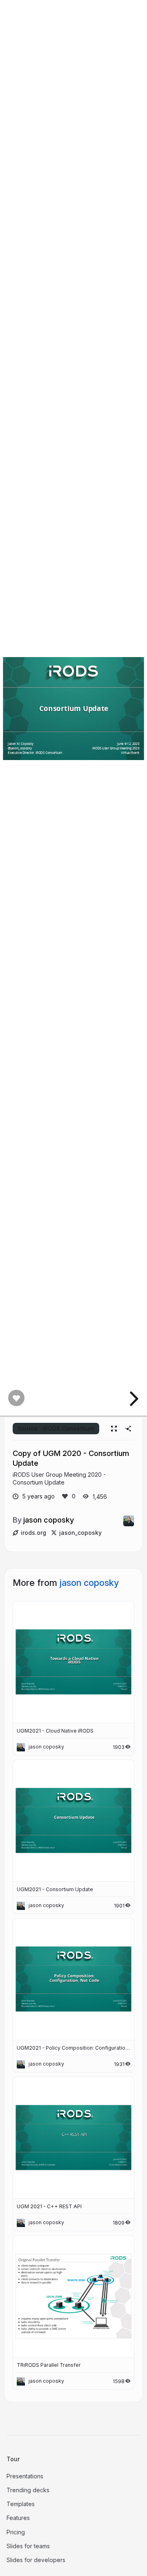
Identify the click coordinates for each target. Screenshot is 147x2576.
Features (18, 2518)
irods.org (33, 1533)
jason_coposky (80, 1533)
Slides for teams (28, 2546)
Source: (56, 1428)
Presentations (25, 2476)
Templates (21, 2504)
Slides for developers (36, 2560)
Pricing (16, 2532)
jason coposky (49, 1520)
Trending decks (28, 2490)
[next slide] (133, 1399)
